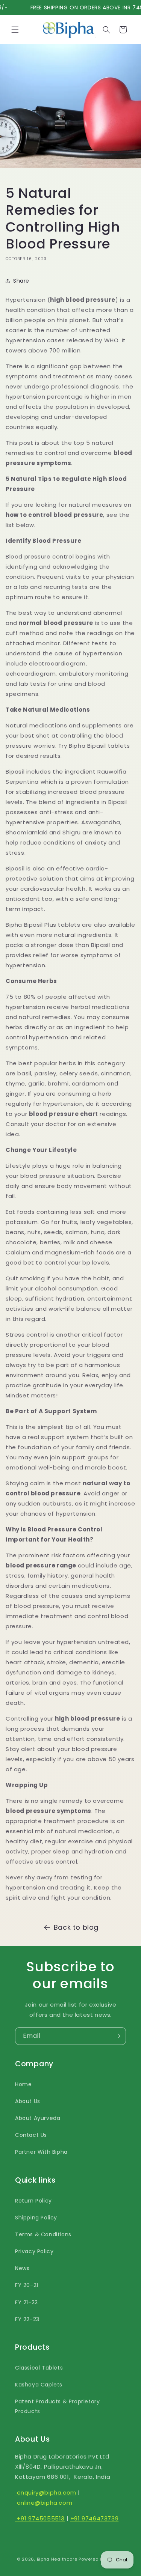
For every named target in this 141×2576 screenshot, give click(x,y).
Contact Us (31, 2135)
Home (23, 2084)
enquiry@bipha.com (46, 2492)
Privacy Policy (34, 2251)
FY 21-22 (27, 2302)
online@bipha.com (45, 2503)
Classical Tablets (39, 2368)
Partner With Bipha (41, 2152)
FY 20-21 (27, 2285)
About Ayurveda (38, 2118)
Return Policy (33, 2201)
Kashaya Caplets (39, 2385)
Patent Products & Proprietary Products (57, 2406)
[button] (15, 30)
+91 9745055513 (40, 2518)
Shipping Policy (36, 2218)
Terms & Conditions (43, 2234)
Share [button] (21, 281)
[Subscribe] (117, 2036)
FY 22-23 (27, 2319)
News (22, 2268)
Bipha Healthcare (57, 2559)
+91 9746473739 (94, 2518)
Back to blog (76, 1927)
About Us (28, 2101)
